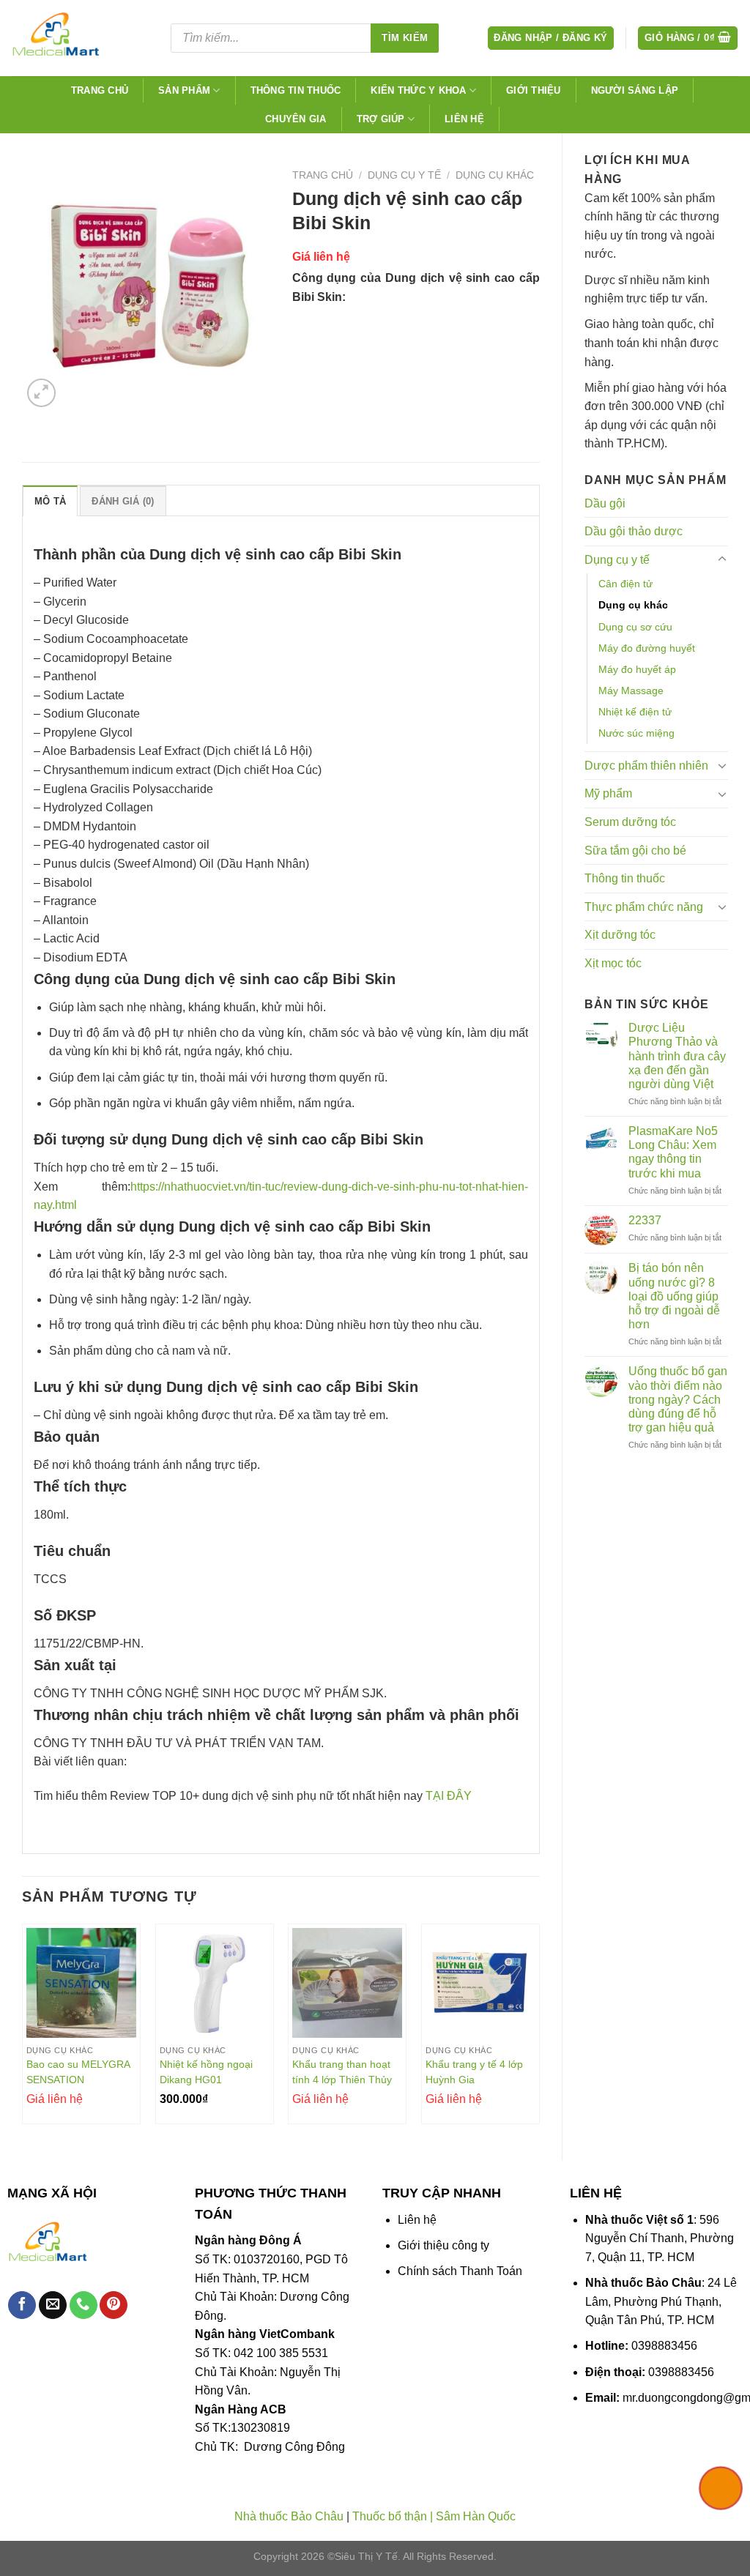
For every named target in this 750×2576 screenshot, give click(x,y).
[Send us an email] (53, 2305)
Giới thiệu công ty (443, 2245)
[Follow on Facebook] (22, 2305)
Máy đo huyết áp (637, 669)
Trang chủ (100, 90)
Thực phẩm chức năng (644, 907)
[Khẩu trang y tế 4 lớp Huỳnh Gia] (480, 1983)
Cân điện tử (625, 584)
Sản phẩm (184, 90)
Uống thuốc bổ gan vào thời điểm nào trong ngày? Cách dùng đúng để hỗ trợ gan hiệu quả (678, 1399)
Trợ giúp (381, 119)
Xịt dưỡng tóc (620, 935)
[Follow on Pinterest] (114, 2305)
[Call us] (83, 2305)
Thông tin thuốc (296, 90)
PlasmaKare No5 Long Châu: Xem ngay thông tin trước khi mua (673, 1152)
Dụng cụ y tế (617, 560)
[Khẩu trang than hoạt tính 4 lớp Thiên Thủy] (347, 1983)
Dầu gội (605, 503)
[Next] (539, 2030)
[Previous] (23, 2030)
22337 (645, 1220)
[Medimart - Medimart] (80, 38)
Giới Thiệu (534, 90)
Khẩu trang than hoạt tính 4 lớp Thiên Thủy (342, 2072)
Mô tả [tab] (50, 501)
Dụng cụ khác (633, 605)
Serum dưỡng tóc (630, 822)
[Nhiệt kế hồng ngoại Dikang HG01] (215, 1983)
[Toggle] (722, 559)
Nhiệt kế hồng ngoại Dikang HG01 (206, 2072)
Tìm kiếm (405, 38)
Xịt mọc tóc (613, 963)
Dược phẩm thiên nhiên (646, 766)
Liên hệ (464, 119)
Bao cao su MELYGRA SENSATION (78, 2072)
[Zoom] (41, 393)
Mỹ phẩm (608, 793)
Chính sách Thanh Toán (460, 2271)
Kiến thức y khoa (418, 90)
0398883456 (664, 2346)
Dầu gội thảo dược (634, 531)
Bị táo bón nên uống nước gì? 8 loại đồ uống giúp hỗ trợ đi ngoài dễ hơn (674, 1296)
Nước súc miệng (636, 733)
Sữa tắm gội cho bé (635, 850)
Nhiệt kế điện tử (635, 712)
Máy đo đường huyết (647, 648)
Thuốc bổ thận (390, 2516)
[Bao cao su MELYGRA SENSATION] (81, 1983)
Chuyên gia (296, 119)
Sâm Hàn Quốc (476, 2516)
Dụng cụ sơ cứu (635, 627)
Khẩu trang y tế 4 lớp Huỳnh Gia (474, 2072)
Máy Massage (631, 690)
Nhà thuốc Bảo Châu (289, 2516)
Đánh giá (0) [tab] (123, 501)
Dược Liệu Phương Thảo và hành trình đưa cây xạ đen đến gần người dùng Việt (677, 1056)
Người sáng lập (635, 90)
